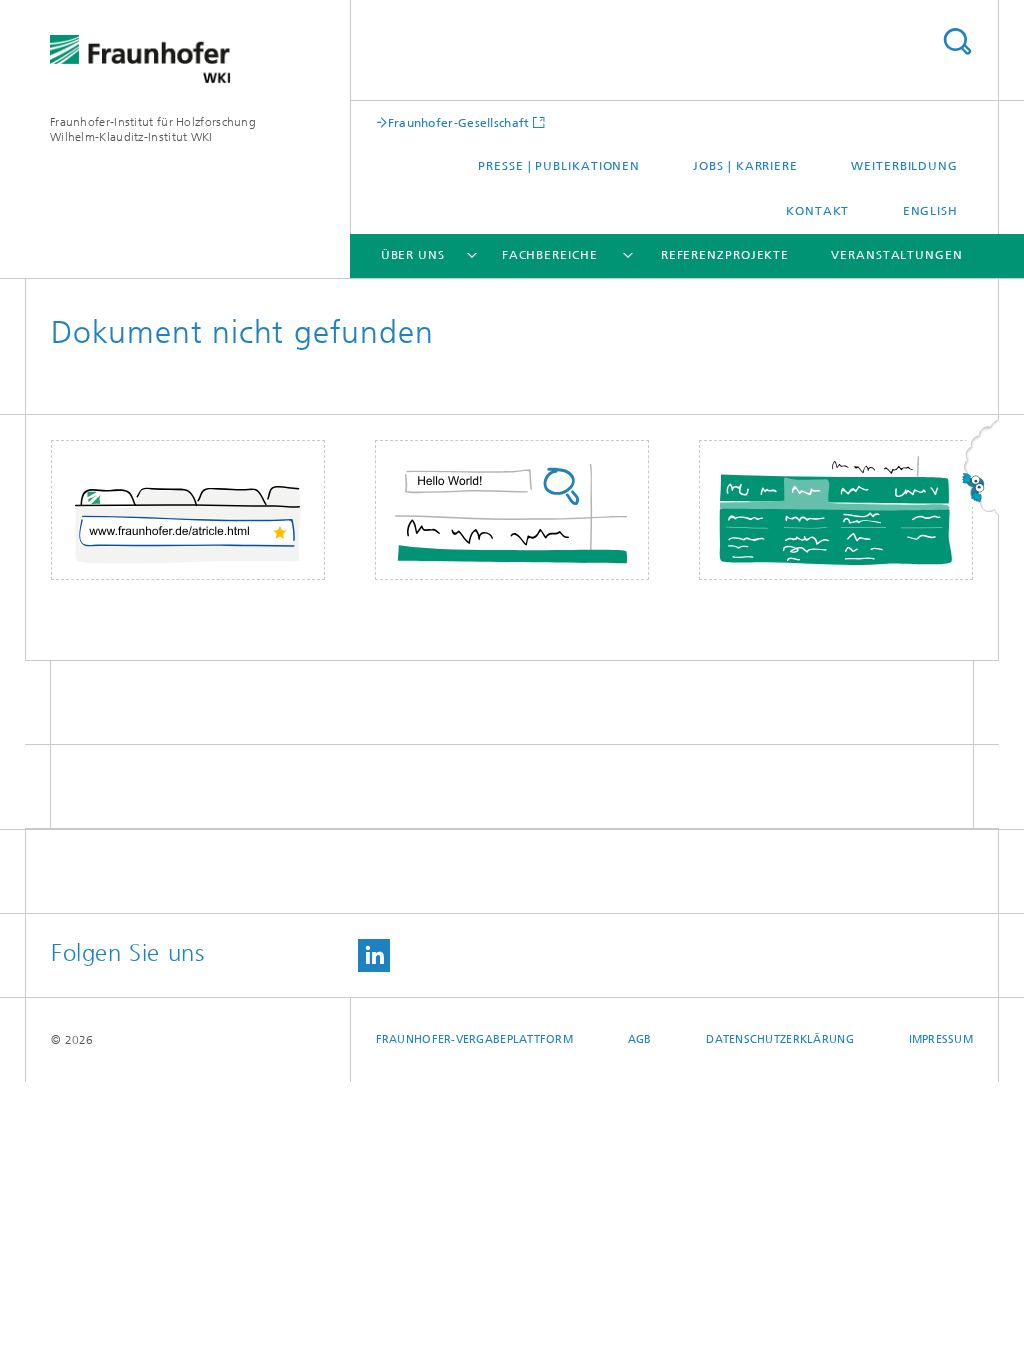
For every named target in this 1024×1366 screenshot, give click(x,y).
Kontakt (817, 211)
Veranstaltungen (897, 255)
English (930, 211)
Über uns (413, 255)
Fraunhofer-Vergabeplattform (474, 1039)
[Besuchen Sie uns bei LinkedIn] (374, 955)
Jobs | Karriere (745, 166)
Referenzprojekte (725, 255)
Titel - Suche (957, 41)
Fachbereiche (550, 255)
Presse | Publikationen (559, 166)
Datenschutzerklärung (780, 1039)
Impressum (941, 1039)
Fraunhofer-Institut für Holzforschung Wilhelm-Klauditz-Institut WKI (153, 129)
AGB (640, 1039)
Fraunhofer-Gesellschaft (459, 122)
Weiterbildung (904, 166)
